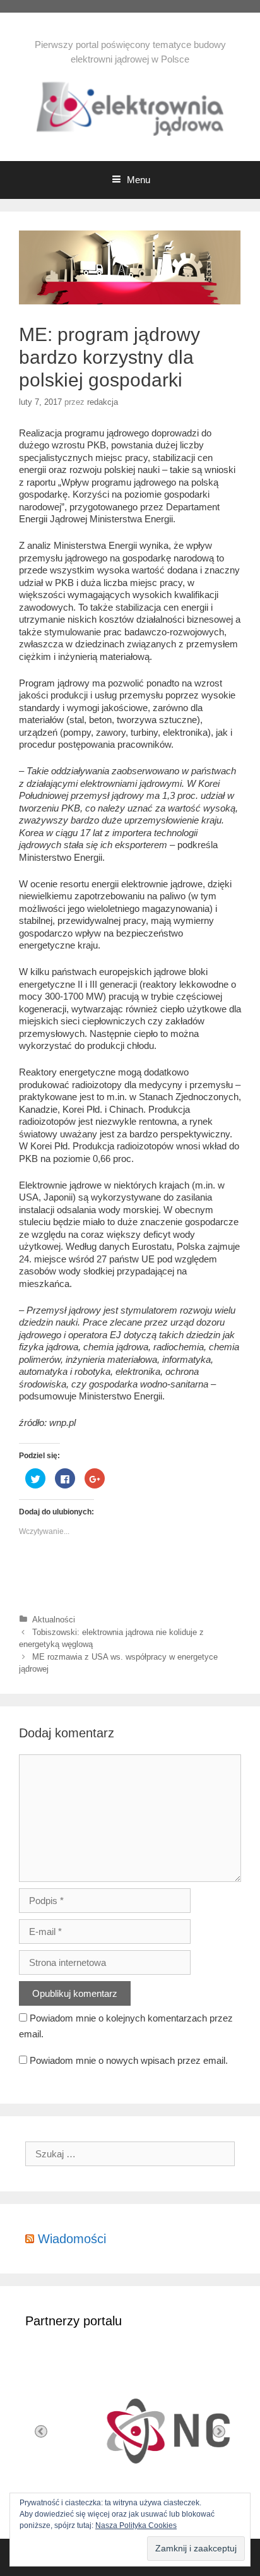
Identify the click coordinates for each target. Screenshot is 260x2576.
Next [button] (219, 2431)
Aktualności (54, 1620)
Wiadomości (72, 2239)
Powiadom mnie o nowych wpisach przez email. (129, 2060)
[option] (155, 2431)
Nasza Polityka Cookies (136, 2525)
